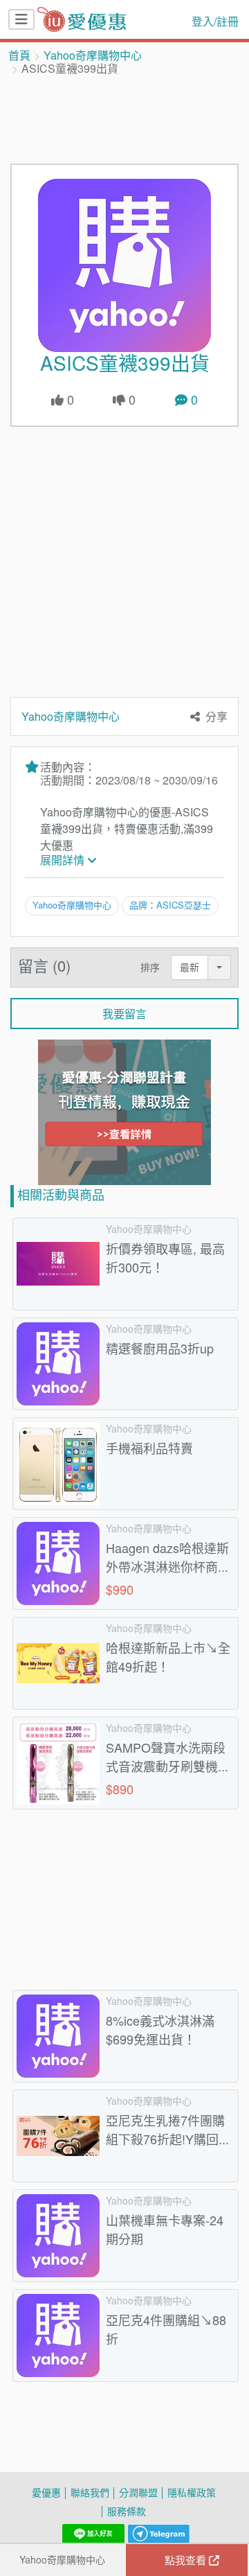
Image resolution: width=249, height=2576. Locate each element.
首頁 (19, 55)
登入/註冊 (215, 21)
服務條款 (127, 2511)
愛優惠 (46, 2492)
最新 (190, 967)
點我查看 (187, 2560)
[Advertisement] (124, 119)
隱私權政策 (192, 2492)
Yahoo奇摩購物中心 (93, 55)
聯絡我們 (90, 2492)
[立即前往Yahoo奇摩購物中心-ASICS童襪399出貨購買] (124, 265)
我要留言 (124, 1014)
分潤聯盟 (138, 2492)
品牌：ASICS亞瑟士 (170, 905)
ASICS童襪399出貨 (125, 363)
